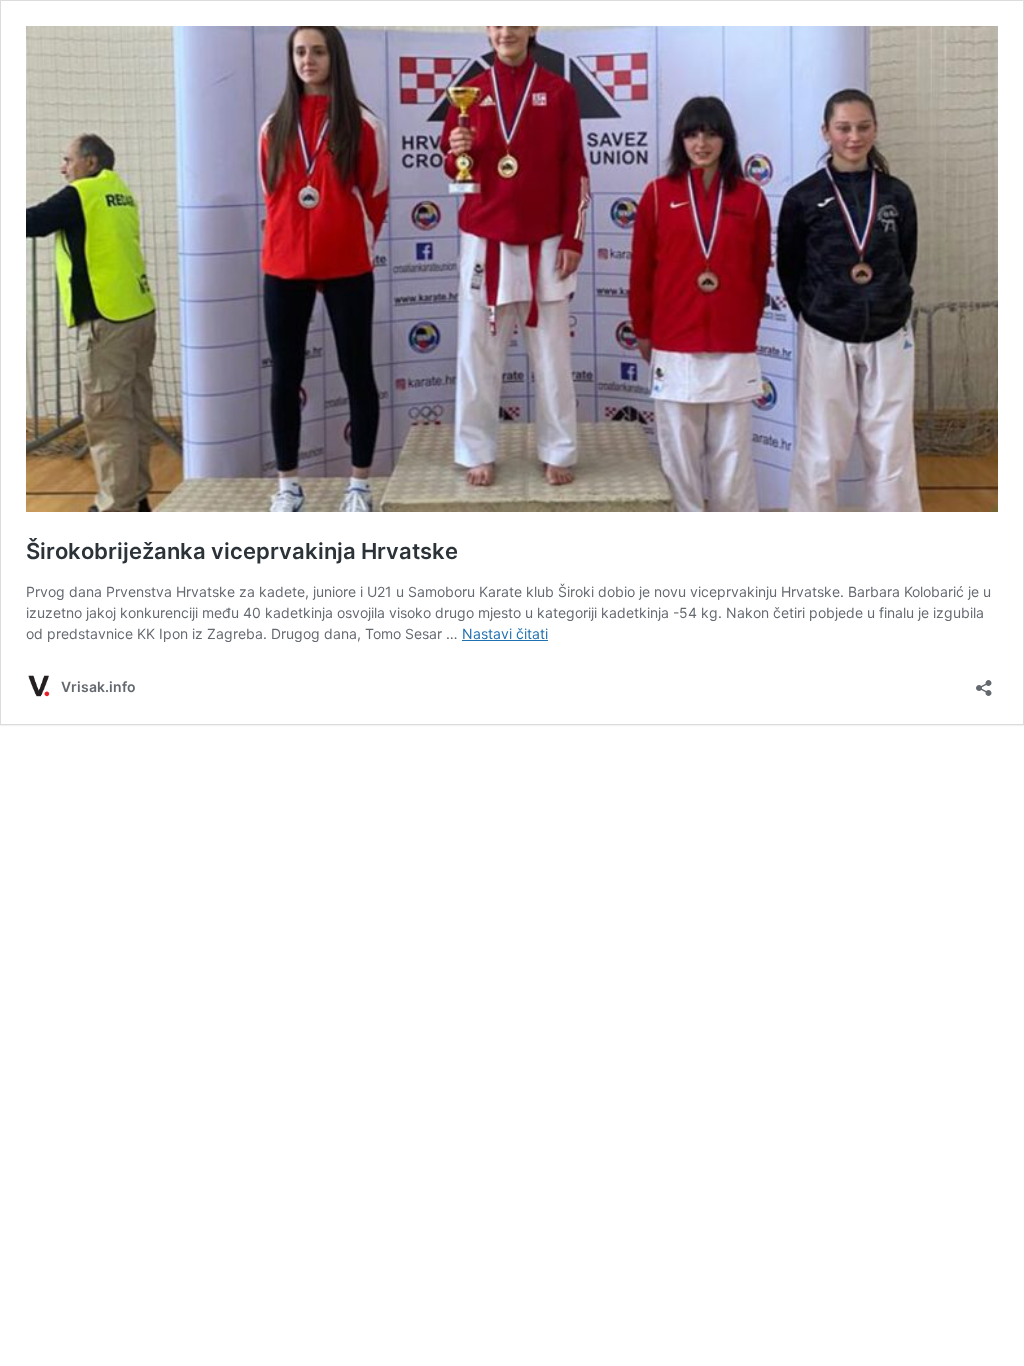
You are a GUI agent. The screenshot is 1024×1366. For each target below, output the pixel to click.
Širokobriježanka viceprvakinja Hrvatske (242, 551)
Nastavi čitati (505, 633)
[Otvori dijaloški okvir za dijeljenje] (984, 681)
